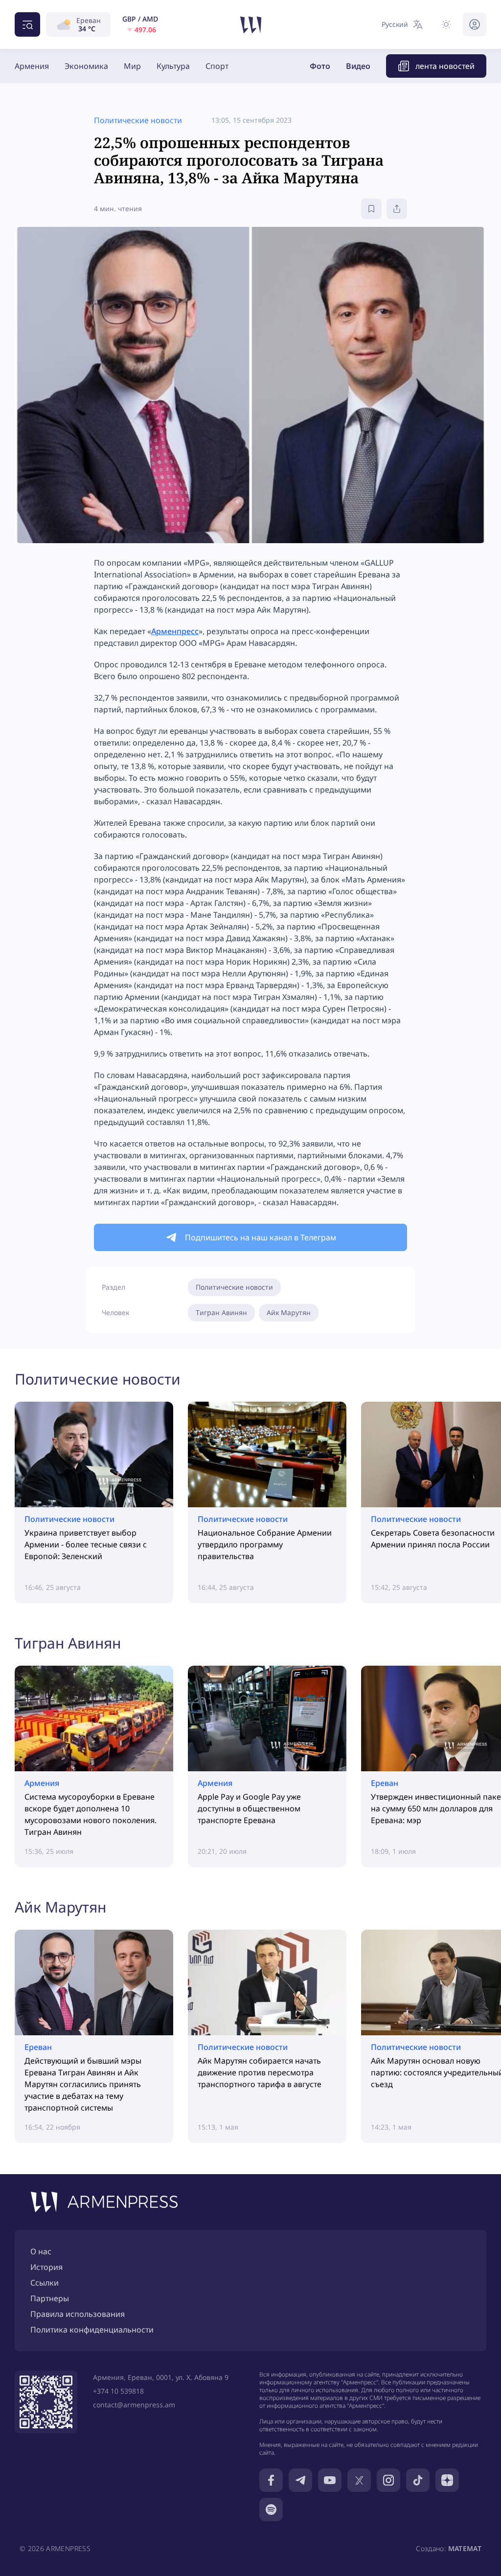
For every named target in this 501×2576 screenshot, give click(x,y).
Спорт (217, 66)
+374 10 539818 (118, 2391)
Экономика (86, 66)
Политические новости (234, 1287)
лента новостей (445, 66)
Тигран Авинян (221, 1312)
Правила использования (78, 2314)
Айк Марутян (289, 1312)
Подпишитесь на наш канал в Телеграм (261, 1237)
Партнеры (50, 2298)
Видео (358, 66)
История (46, 2267)
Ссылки (45, 2283)
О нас (41, 2251)
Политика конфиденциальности (92, 2330)
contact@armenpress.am (134, 2405)
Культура (173, 66)
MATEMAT (465, 2548)
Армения (32, 66)
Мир (132, 66)
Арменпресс (175, 631)
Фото (320, 66)
